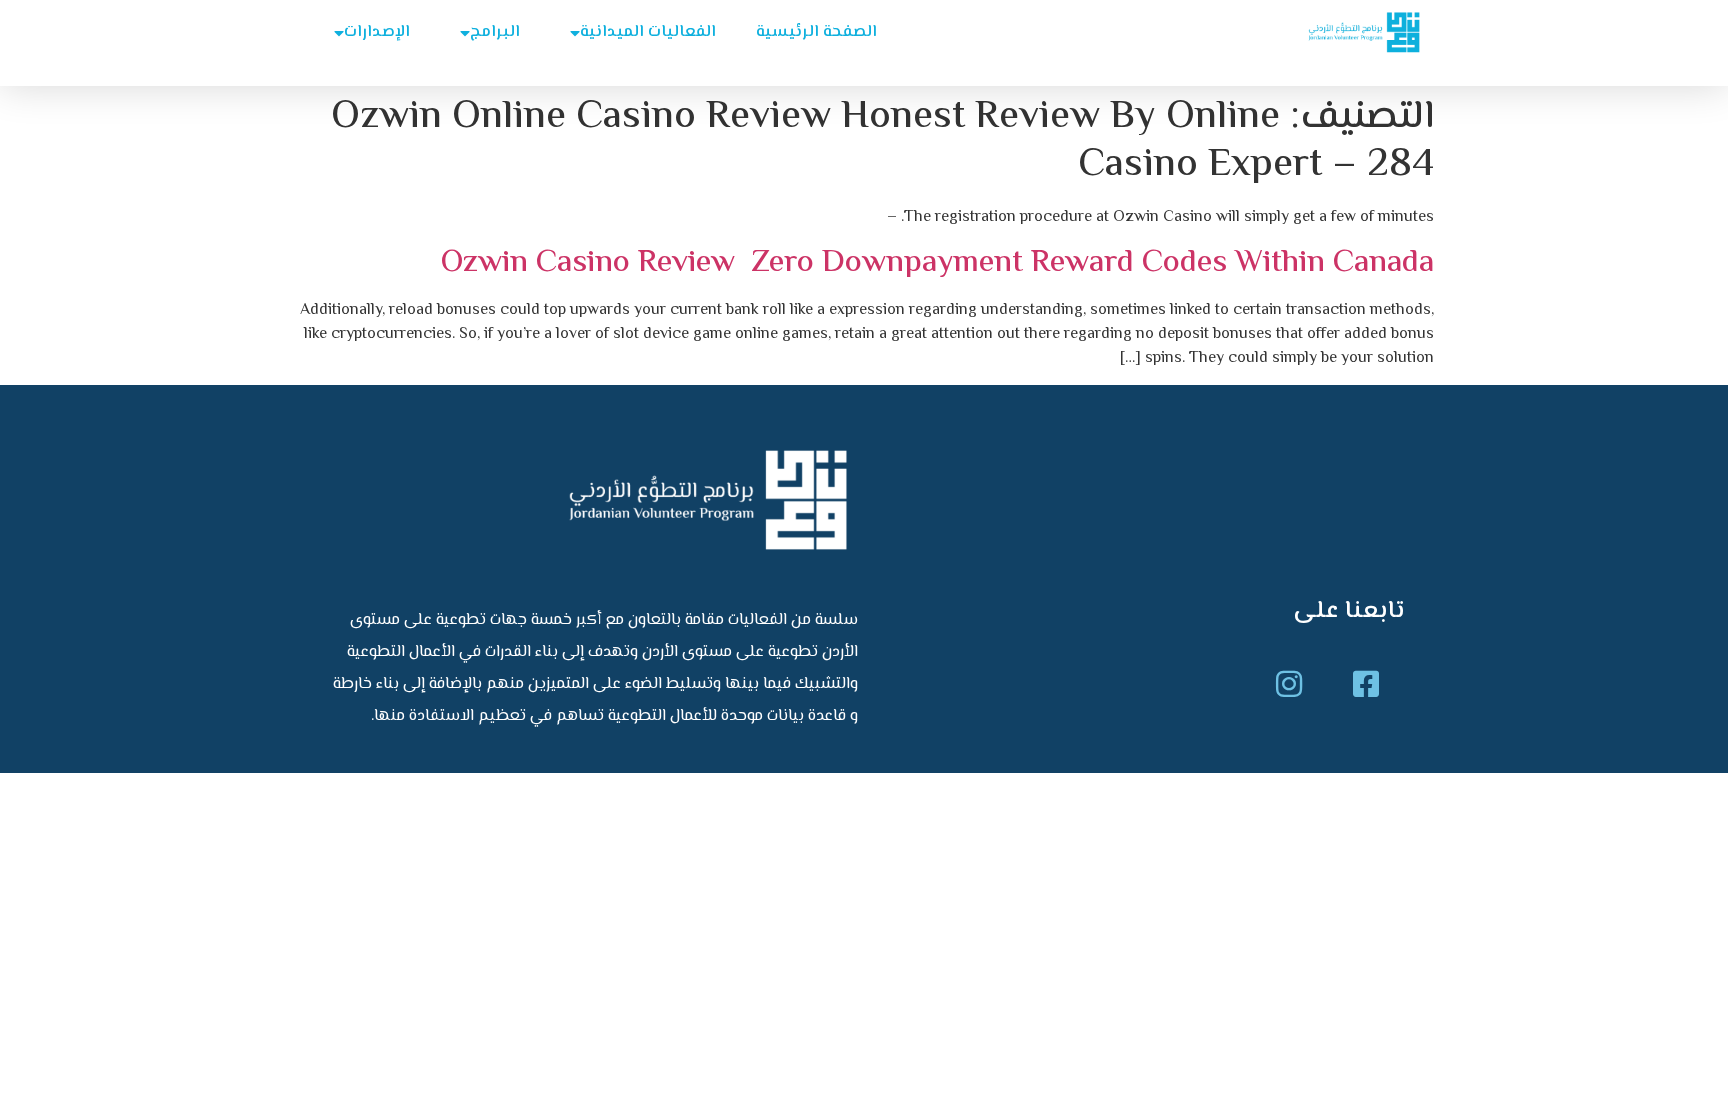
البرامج (495, 32)
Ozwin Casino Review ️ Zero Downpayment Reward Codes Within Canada (937, 263)
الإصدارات (377, 32)
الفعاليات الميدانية (648, 32)
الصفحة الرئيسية (816, 32)
